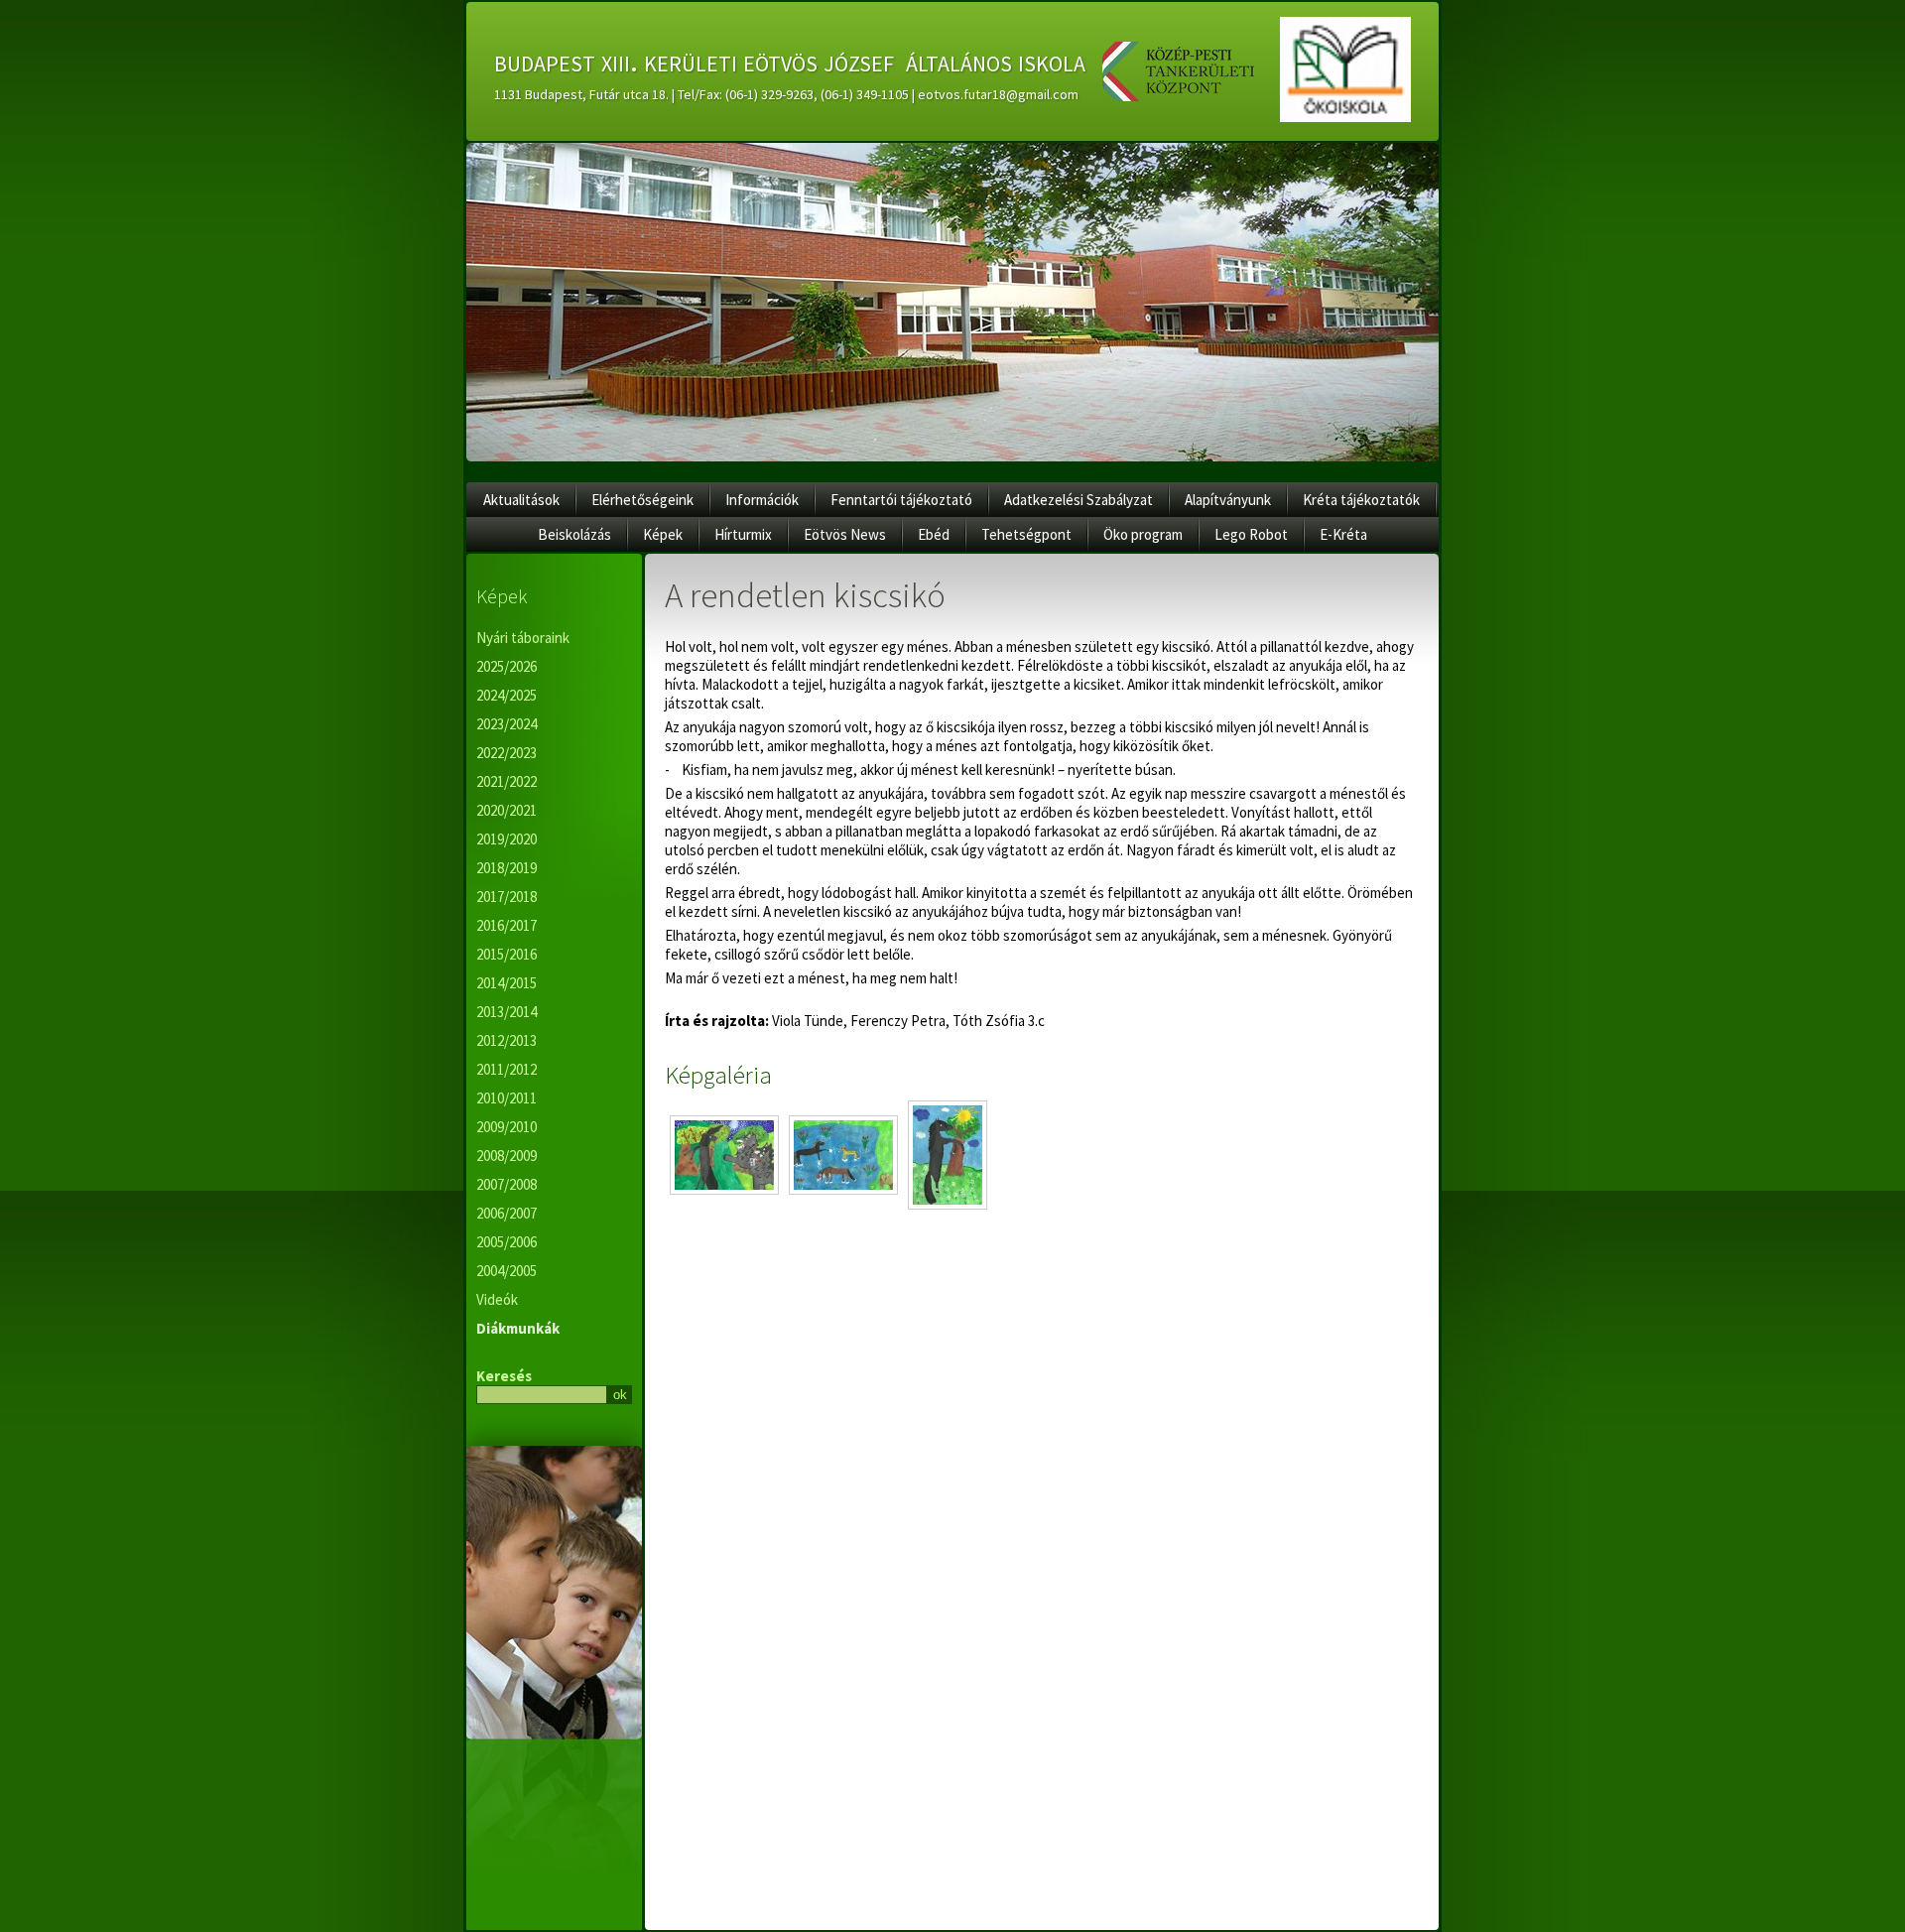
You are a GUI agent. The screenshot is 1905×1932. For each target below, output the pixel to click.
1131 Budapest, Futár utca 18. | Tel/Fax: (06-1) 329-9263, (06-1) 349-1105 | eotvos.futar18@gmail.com (786, 94)
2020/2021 (507, 810)
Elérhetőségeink (642, 500)
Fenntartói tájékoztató (901, 500)
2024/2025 (507, 695)
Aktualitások (521, 500)
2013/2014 (507, 1012)
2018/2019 (507, 868)
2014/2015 (507, 983)
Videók (497, 1299)
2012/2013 (507, 1040)
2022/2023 (507, 753)
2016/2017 (507, 925)
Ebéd (934, 534)
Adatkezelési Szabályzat (1079, 500)
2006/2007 (507, 1213)
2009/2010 (507, 1127)
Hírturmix (743, 534)
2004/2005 (507, 1271)
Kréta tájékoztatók (1361, 500)
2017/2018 (507, 897)
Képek (663, 534)
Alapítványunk (1228, 500)
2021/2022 (507, 781)
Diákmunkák (518, 1328)
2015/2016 (507, 954)
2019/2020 (507, 839)
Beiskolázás (574, 534)
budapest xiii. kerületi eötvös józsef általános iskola (790, 61)
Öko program (1143, 534)
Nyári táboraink (523, 638)
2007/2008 (507, 1184)
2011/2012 (507, 1069)
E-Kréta (1343, 534)
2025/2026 (507, 666)
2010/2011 (507, 1098)
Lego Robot (1251, 534)
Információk (762, 500)
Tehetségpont (1026, 534)
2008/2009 (507, 1156)
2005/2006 (507, 1242)
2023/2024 (507, 724)
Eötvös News (845, 534)
